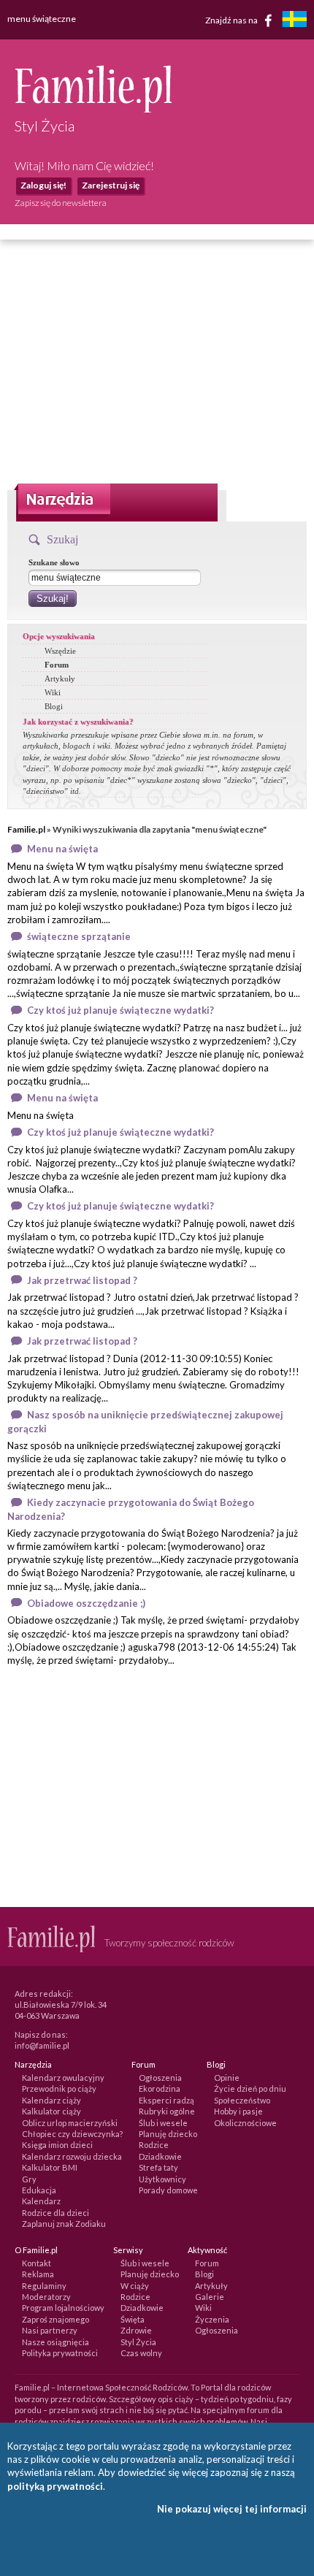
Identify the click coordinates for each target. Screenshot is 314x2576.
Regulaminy (44, 2286)
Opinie (227, 2078)
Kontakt (37, 2263)
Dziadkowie (160, 2156)
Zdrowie (136, 2330)
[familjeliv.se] (294, 21)
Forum (57, 665)
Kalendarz (41, 2201)
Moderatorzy (46, 2297)
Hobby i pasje (238, 2111)
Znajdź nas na (232, 19)
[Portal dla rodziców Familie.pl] (93, 109)
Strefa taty (158, 2167)
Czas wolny (141, 2353)
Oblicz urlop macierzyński (70, 2123)
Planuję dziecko (168, 2134)
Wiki (53, 692)
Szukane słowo (54, 562)
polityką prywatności (55, 2486)
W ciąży (135, 2286)
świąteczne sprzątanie (79, 936)
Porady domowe (168, 2190)
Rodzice (154, 2145)
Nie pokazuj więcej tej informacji (232, 2509)
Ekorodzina (160, 2088)
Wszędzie (60, 651)
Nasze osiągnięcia (55, 2342)
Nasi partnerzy (50, 2330)
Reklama (38, 2274)
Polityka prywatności (60, 2353)
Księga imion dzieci (57, 2145)
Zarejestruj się (111, 185)
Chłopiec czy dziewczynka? (72, 2134)
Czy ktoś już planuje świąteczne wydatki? (120, 1010)
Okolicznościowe (245, 2123)
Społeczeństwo (242, 2100)
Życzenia (212, 2319)
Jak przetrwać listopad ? (82, 1280)
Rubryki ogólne (167, 2111)
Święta (133, 2319)
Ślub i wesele (163, 2123)
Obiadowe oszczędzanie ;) (86, 1603)
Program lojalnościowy (63, 2308)
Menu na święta (62, 849)
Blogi (54, 706)
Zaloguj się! (43, 185)
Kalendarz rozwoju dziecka (72, 2156)
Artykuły (60, 679)
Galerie (210, 2297)
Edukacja (39, 2190)
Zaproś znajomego (55, 2319)
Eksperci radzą (166, 2100)
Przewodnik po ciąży (59, 2088)
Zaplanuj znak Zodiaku (64, 2224)
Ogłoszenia (160, 2078)
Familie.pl (26, 829)
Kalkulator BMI (50, 2167)
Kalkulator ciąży (51, 2111)
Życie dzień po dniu (250, 2088)
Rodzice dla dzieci (55, 2213)
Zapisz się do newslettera (61, 203)
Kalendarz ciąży (51, 2100)
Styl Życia (138, 2342)
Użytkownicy (162, 2179)
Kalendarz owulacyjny (63, 2078)
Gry (29, 2179)
